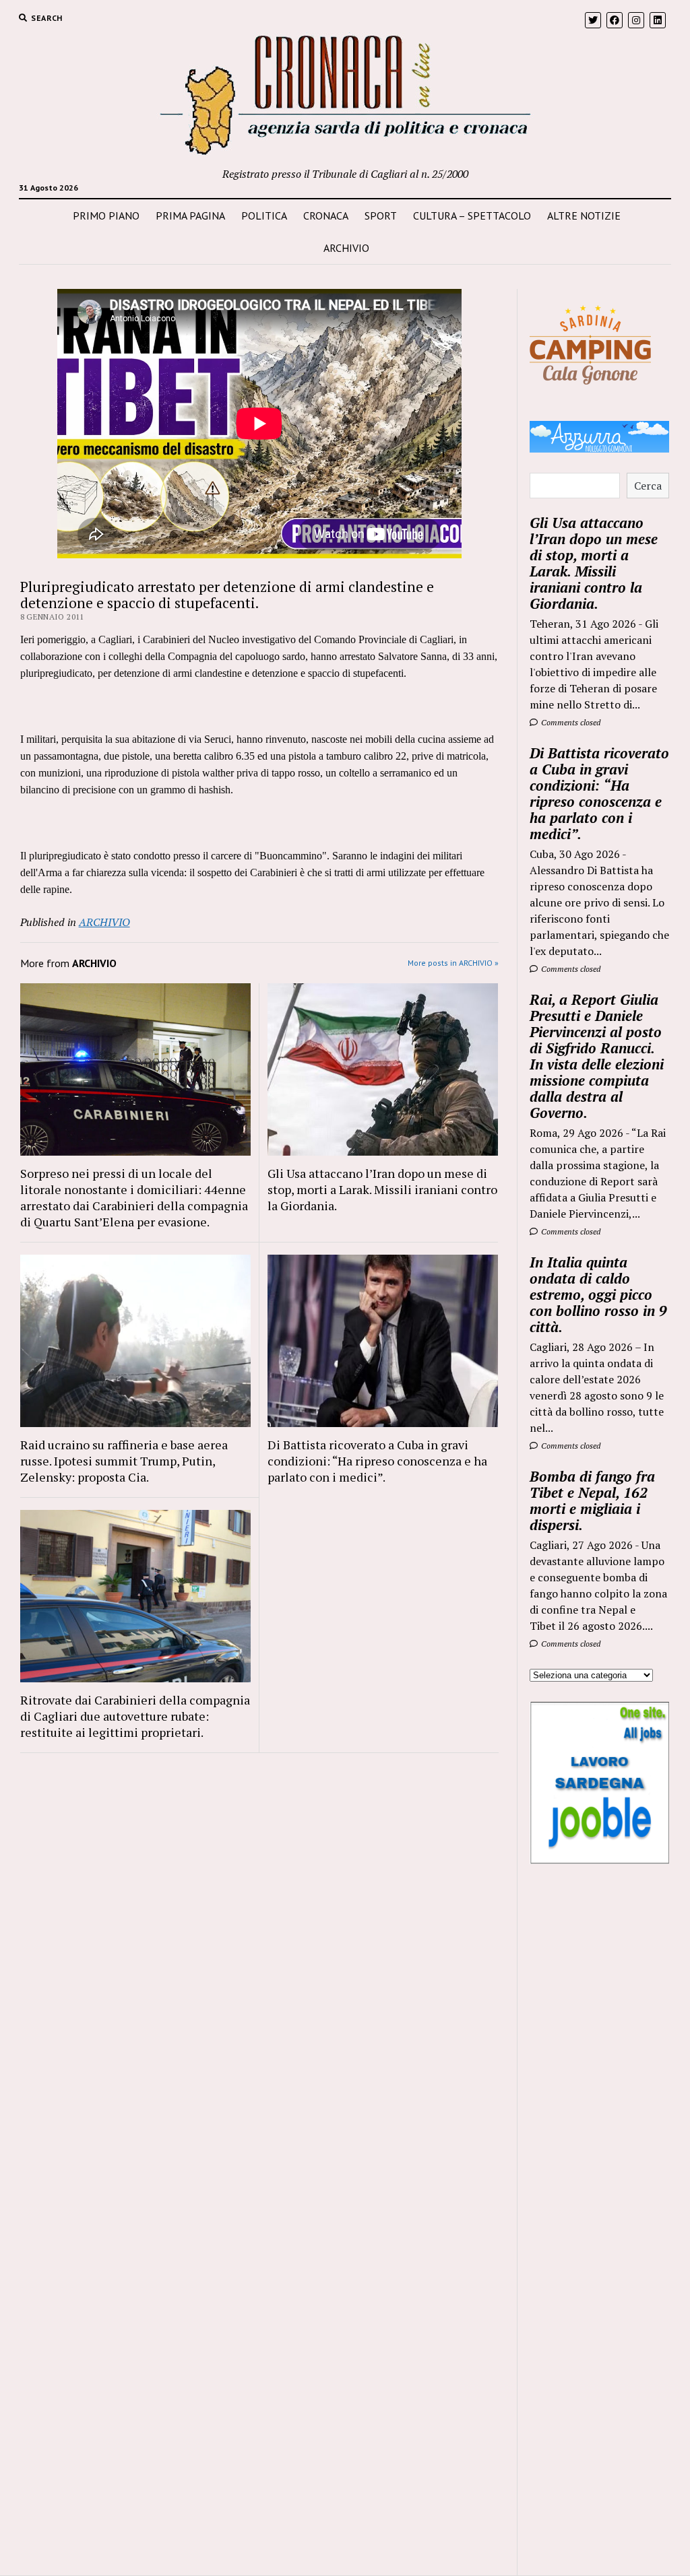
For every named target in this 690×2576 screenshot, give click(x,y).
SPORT (381, 216)
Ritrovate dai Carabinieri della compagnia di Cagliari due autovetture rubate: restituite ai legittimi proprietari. (135, 1716)
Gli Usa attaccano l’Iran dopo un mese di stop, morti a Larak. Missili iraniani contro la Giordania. (382, 1189)
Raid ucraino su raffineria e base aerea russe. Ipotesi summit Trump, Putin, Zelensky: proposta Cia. (124, 1461)
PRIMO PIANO (106, 216)
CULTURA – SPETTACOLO (472, 216)
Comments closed (570, 722)
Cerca (648, 486)
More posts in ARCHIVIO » (453, 963)
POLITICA (264, 216)
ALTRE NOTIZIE (584, 216)
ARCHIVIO (346, 248)
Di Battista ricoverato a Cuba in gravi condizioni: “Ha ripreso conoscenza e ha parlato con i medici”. (377, 1461)
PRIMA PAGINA (190, 216)
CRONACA (326, 216)
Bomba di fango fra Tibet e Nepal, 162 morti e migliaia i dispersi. (592, 1500)
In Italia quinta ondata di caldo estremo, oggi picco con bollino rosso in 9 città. (598, 1294)
